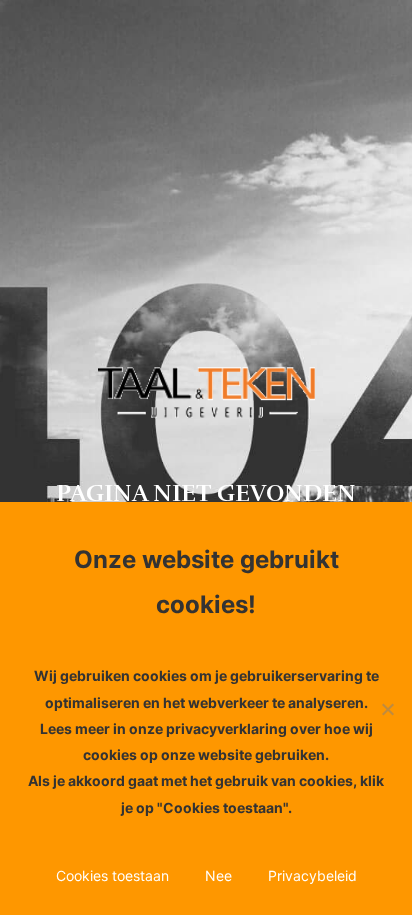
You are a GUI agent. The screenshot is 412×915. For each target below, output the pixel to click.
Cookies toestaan (112, 875)
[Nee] (387, 709)
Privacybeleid (312, 875)
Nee (218, 875)
